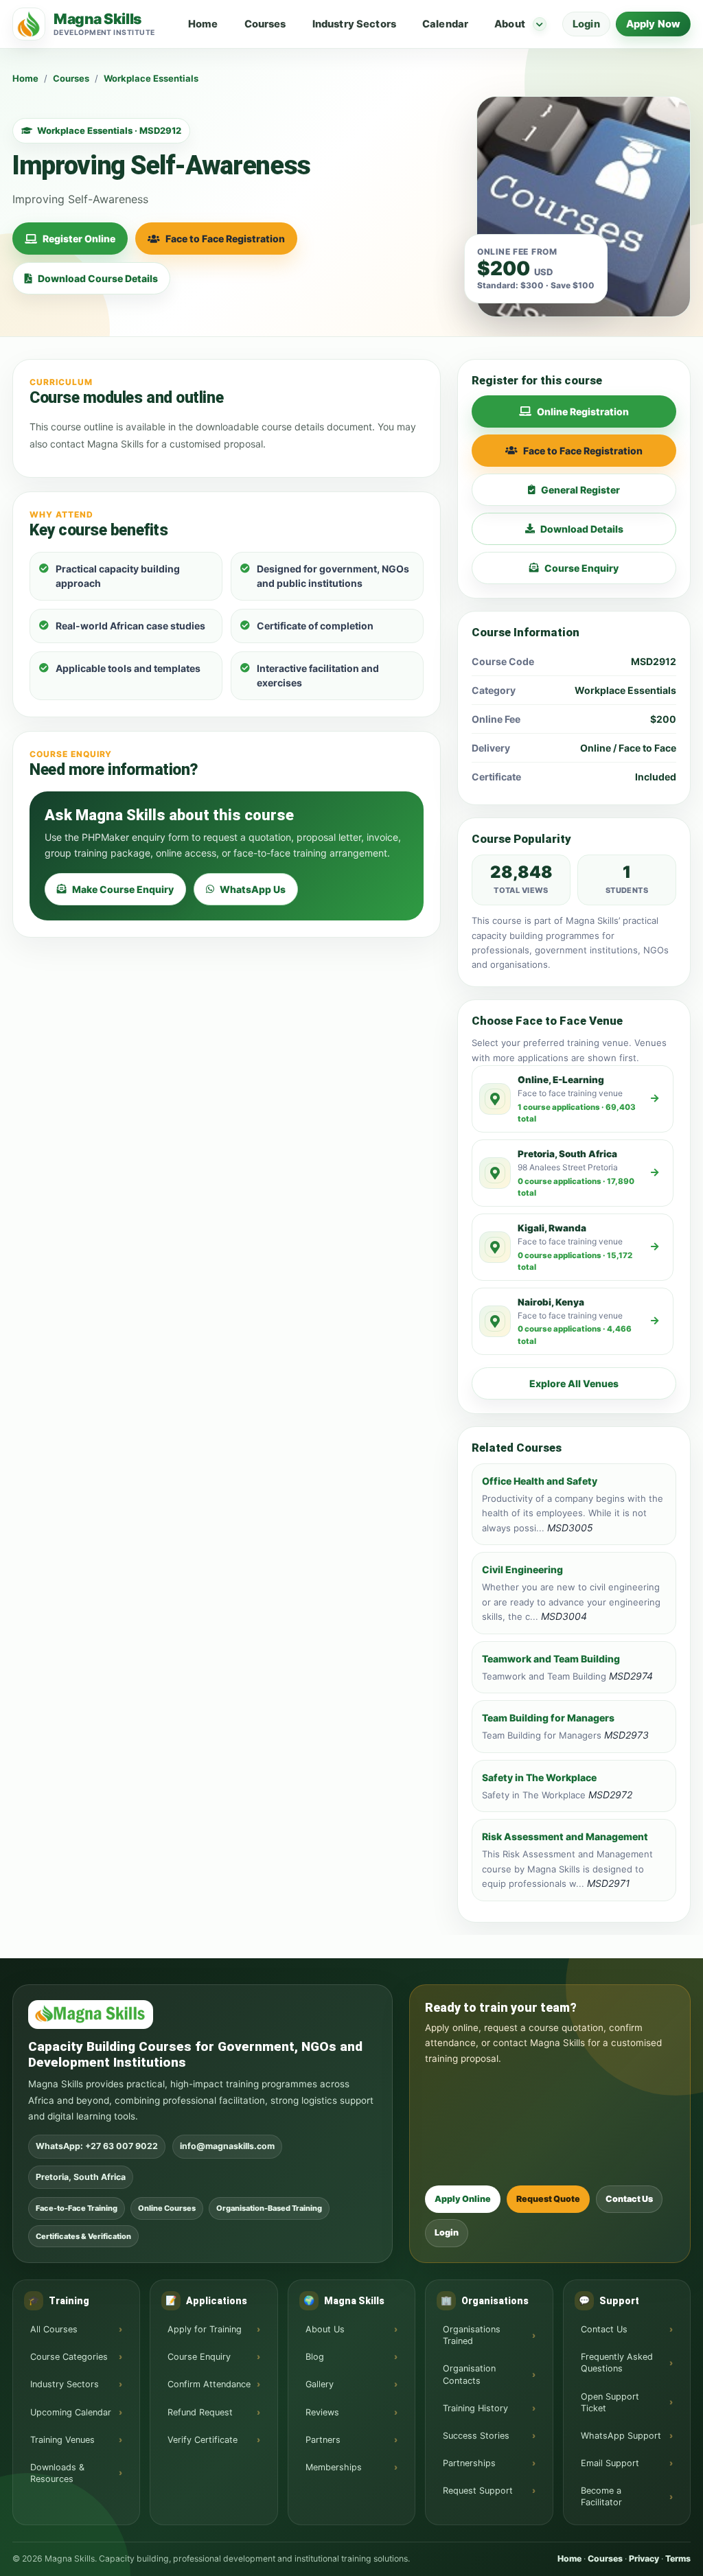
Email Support (610, 2463)
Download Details (582, 529)
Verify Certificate (203, 2440)
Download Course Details (98, 278)
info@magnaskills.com (227, 2146)
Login (586, 24)
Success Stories (476, 2436)
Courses (265, 24)
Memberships (334, 2467)
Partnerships (469, 2463)
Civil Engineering (522, 1569)
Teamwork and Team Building (551, 1659)
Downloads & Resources (57, 2473)
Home (203, 24)
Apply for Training (205, 2329)
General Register (580, 490)
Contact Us (629, 2199)
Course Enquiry (581, 568)
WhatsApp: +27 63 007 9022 (97, 2146)
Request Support (478, 2491)
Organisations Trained (472, 2335)
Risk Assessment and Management (565, 1836)
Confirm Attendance (209, 2384)
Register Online (79, 239)
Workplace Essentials (151, 78)
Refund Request (200, 2412)
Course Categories (69, 2357)
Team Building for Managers (548, 1718)
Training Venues (62, 2440)
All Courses (54, 2329)
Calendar (445, 24)
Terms (678, 2558)
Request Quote (548, 2199)
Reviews (322, 2412)
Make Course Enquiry (123, 889)
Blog (315, 2357)
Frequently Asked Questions (617, 2363)
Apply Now (653, 24)
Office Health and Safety (540, 1481)
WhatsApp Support (621, 2436)
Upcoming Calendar (71, 2412)
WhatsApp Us (253, 889)
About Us (325, 2329)
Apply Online (463, 2199)
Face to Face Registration (225, 239)
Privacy (644, 2558)
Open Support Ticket (610, 2402)
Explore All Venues (574, 1383)
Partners (323, 2440)
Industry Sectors (354, 24)
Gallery (320, 2384)
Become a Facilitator (601, 2496)
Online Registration (583, 411)
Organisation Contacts (469, 2374)
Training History (475, 2408)
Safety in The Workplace (539, 1777)
